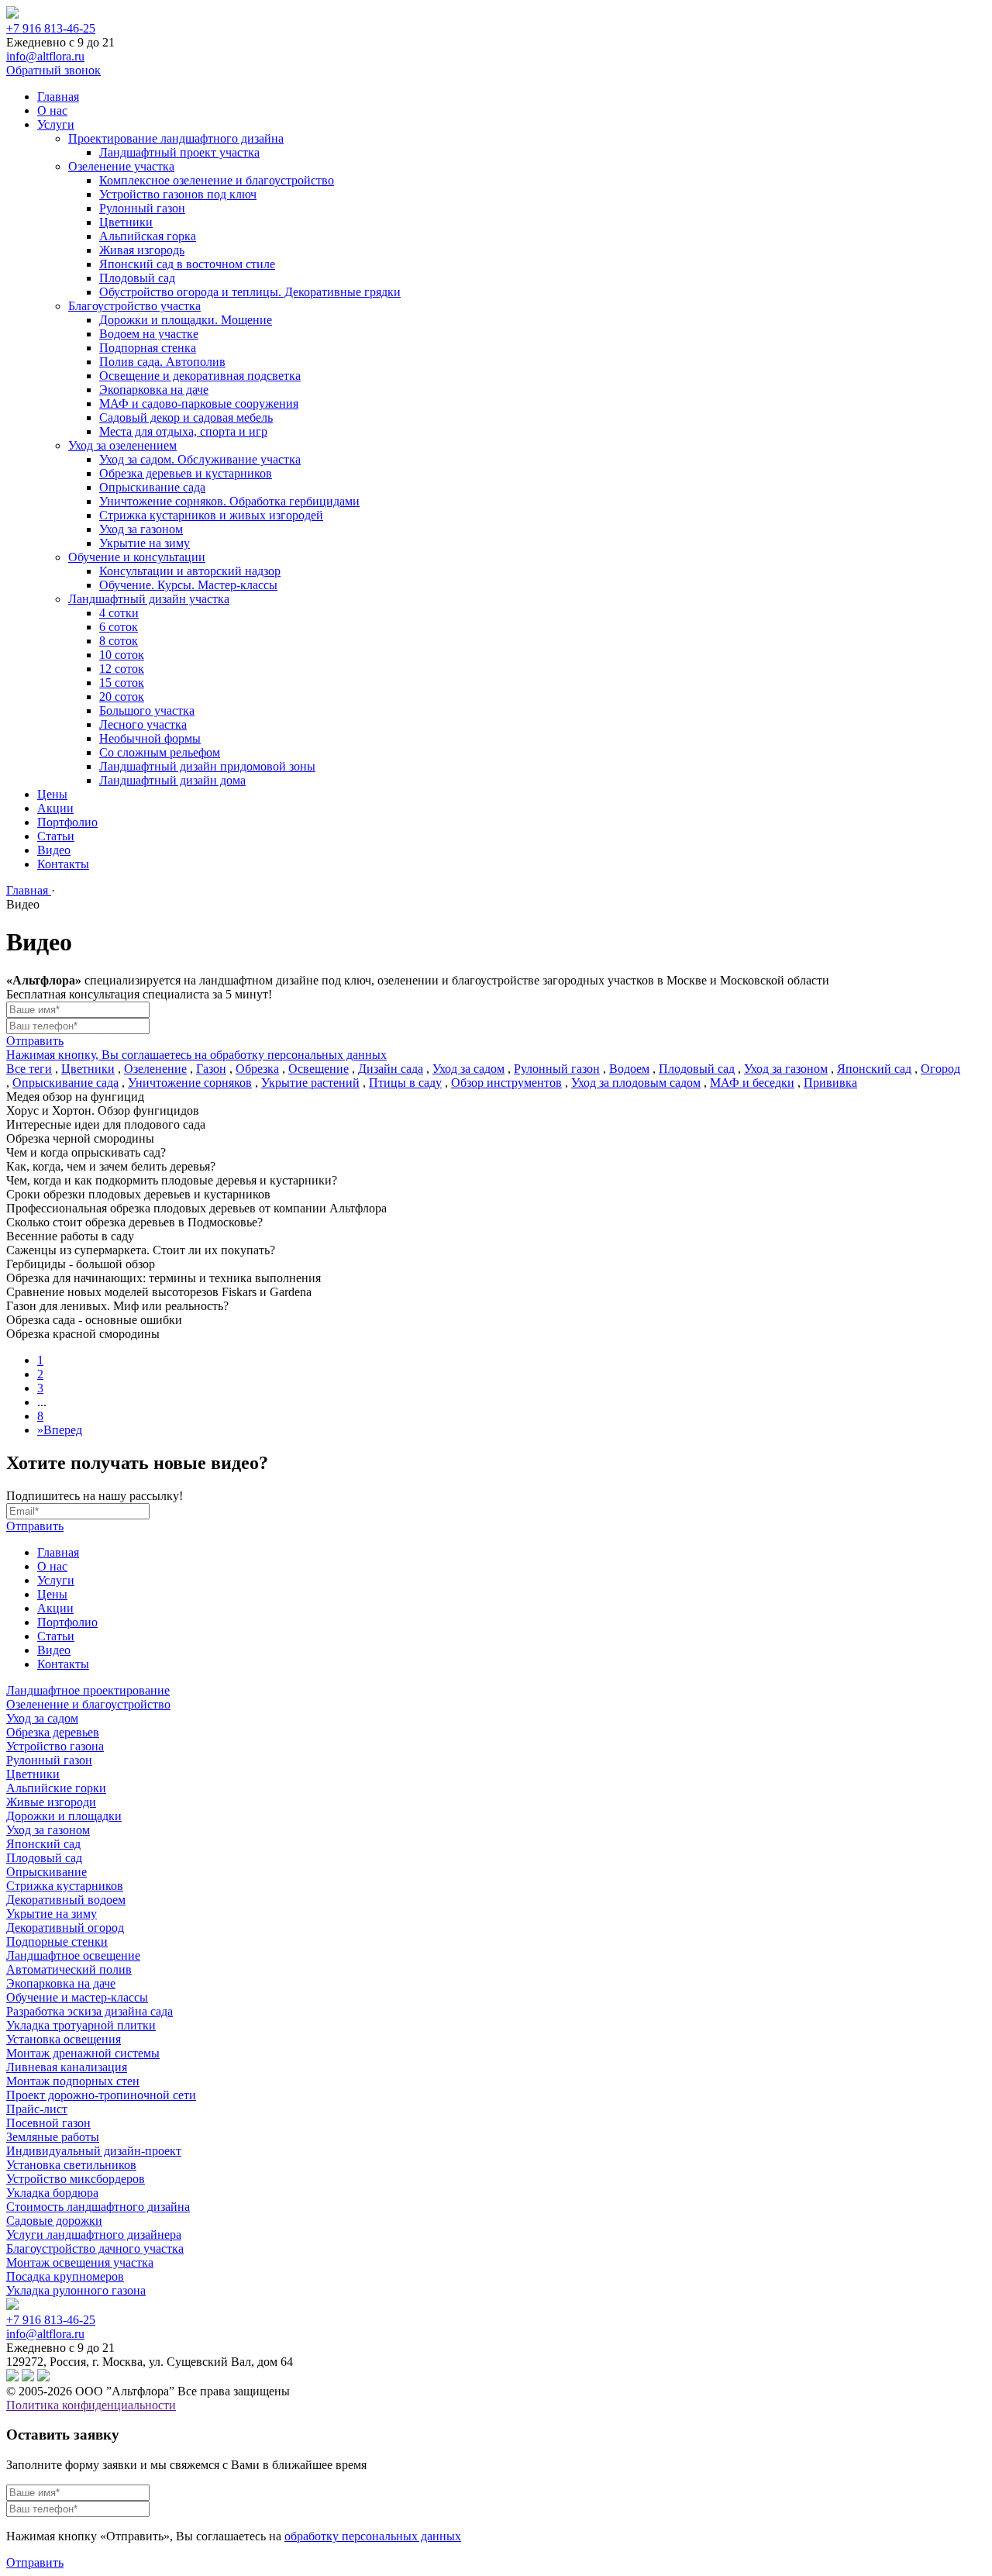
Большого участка (147, 710)
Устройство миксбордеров (76, 2179)
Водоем (629, 1069)
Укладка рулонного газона (76, 2290)
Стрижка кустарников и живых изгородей (211, 515)
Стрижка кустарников (65, 1886)
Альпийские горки (56, 1788)
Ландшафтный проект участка (179, 152)
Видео (54, 850)
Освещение (319, 1069)
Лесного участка (143, 724)
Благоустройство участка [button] (134, 306)
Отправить (35, 1041)
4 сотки (119, 613)
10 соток (122, 655)
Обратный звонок (53, 70)
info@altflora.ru (45, 56)
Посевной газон (48, 2123)
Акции (55, 808)
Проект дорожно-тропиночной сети (101, 2095)
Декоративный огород (65, 1928)
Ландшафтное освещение (73, 1955)
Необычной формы (150, 738)
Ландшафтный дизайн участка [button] (149, 599)
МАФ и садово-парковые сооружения (199, 403)
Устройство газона (55, 1746)
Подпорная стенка (148, 348)
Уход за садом (468, 1069)
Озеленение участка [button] (121, 166)
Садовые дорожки (54, 2221)
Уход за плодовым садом (636, 1083)
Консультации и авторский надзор (190, 571)
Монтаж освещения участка (80, 2262)
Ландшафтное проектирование (88, 1690)
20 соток (122, 697)
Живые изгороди (51, 1802)
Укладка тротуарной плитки (81, 2025)
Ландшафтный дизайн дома (172, 780)
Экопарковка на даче (154, 390)
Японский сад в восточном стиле (187, 264)
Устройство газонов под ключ (178, 194)
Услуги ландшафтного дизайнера (94, 2235)
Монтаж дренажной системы (83, 2053)
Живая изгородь (142, 250)
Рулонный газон (142, 208)
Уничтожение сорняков (190, 1083)
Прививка (830, 1083)
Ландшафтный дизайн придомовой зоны (207, 766)
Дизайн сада (391, 1069)
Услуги (56, 124)
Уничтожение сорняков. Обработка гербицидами (229, 501)
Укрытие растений (310, 1083)
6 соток (119, 627)
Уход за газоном (141, 529)
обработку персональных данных (373, 2536)
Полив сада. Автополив (162, 362)
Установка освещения (64, 2039)
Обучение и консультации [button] (137, 557)
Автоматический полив (69, 1969)
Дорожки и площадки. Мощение (186, 320)
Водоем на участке (149, 334)
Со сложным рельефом (160, 752)
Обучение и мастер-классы (77, 1997)
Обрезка (257, 1069)
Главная (58, 97)
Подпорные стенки (57, 1941)
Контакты (63, 864)
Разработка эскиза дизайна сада (90, 2011)
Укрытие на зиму (145, 543)
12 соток (122, 669)
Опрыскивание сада (152, 487)
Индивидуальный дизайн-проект (94, 2151)
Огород (940, 1069)
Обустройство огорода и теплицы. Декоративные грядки (250, 292)
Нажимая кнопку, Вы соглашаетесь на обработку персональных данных (196, 1055)
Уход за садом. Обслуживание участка (200, 459)
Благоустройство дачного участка (95, 2248)
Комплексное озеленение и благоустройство (217, 180)
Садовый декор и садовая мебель (186, 417)
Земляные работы (53, 2137)
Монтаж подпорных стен (73, 2081)
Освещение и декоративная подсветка (200, 376)
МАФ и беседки (752, 1083)
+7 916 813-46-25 (51, 28)
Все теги (29, 1069)
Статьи (56, 836)
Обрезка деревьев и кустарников (186, 473)
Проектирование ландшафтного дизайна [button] (176, 138)
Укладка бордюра (52, 2193)
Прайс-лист (37, 2109)
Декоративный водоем (66, 1900)
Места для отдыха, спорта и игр (183, 431)
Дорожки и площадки (64, 1816)
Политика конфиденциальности (91, 2405)
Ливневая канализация (67, 2067)
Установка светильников (71, 2165)
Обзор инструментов (506, 1083)
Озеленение (155, 1069)
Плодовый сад (137, 278)
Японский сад (874, 1069)
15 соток (122, 683)
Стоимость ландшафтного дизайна (98, 2207)
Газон (211, 1069)
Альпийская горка (148, 236)
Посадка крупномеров (65, 2276)
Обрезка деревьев (53, 1732)
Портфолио (67, 822)
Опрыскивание (46, 1872)
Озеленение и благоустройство (88, 1704)
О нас (52, 110)
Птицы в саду (405, 1083)
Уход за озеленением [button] (122, 445)
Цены (52, 794)
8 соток (119, 641)
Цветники (126, 222)
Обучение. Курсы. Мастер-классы (188, 585)
